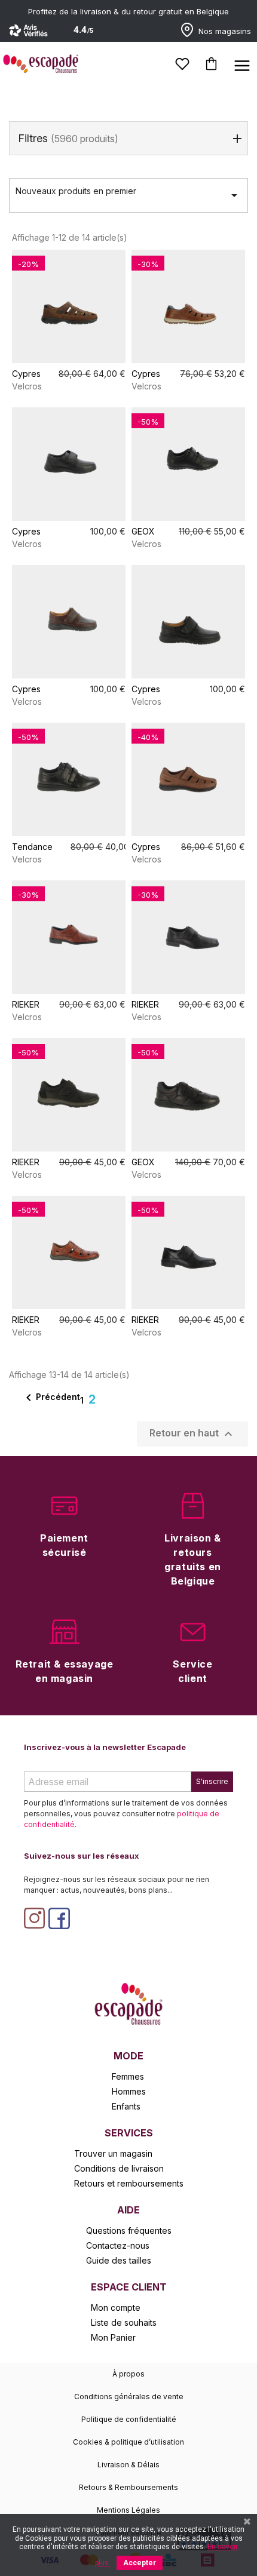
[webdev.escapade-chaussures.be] (128, 2003)
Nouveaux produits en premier (128, 194)
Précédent (51, 1398)
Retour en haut (192, 1434)
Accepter (140, 2563)
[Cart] (211, 64)
